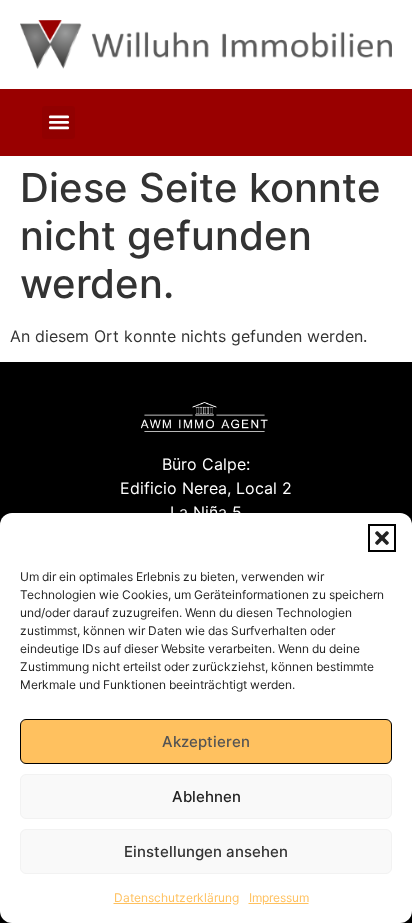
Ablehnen (206, 796)
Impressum (279, 897)
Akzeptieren (206, 741)
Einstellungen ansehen (206, 851)
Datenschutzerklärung (176, 897)
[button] (382, 538)
